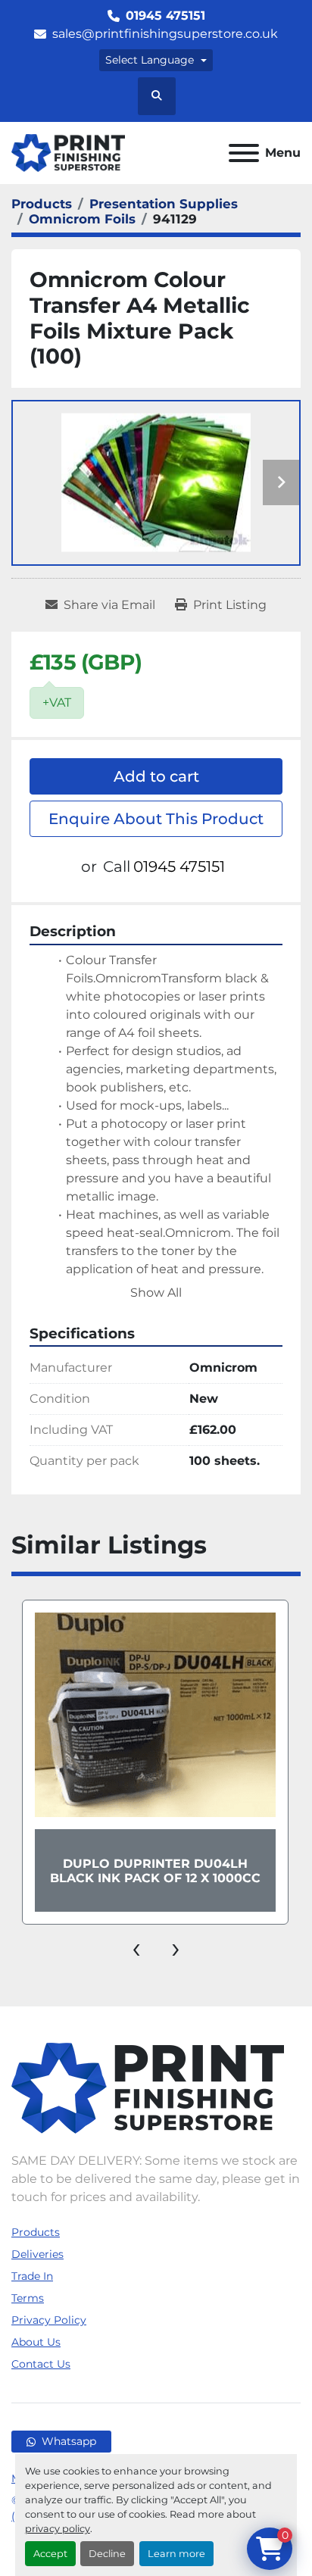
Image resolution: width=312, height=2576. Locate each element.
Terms (28, 2298)
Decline (107, 2554)
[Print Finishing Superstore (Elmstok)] (148, 2087)
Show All (156, 1293)
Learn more (176, 2554)
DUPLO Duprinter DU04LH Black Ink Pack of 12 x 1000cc (155, 1871)
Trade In (32, 2276)
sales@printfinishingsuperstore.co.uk (165, 34)
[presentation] (136, 1947)
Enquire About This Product (156, 819)
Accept (50, 2554)
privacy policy (58, 2529)
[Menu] (244, 153)
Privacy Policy (49, 2320)
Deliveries (37, 2254)
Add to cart (156, 776)
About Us (36, 2342)
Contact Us (41, 2364)
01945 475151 (165, 16)
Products (36, 2232)
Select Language (150, 60)
